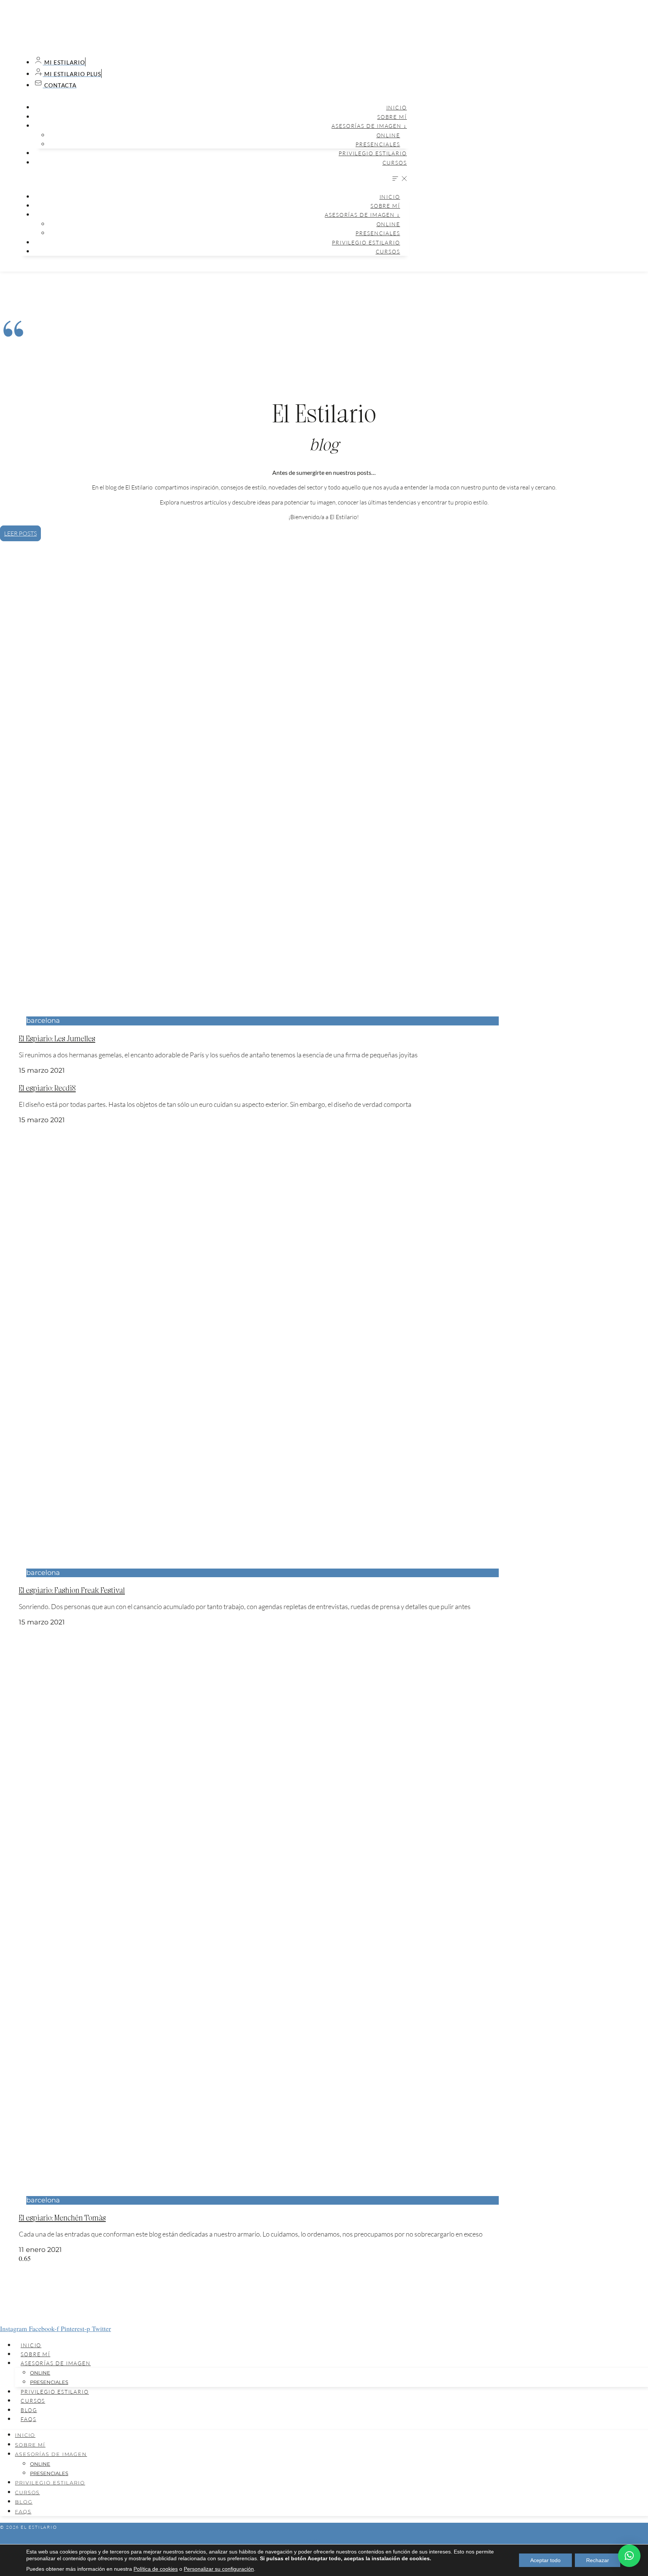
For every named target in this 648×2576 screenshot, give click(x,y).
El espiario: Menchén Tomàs (62, 2217)
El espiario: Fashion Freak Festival (72, 1590)
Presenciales (378, 144)
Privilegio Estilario (373, 153)
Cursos (395, 163)
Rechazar (598, 2560)
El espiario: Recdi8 (47, 1088)
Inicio (397, 107)
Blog (29, 2410)
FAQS (28, 2419)
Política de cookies (156, 2569)
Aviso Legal (324, 2540)
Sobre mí (392, 117)
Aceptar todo (545, 2560)
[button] (214, 179)
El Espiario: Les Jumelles (57, 1038)
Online (388, 135)
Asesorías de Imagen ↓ (369, 126)
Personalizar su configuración (219, 2569)
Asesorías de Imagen (56, 2363)
